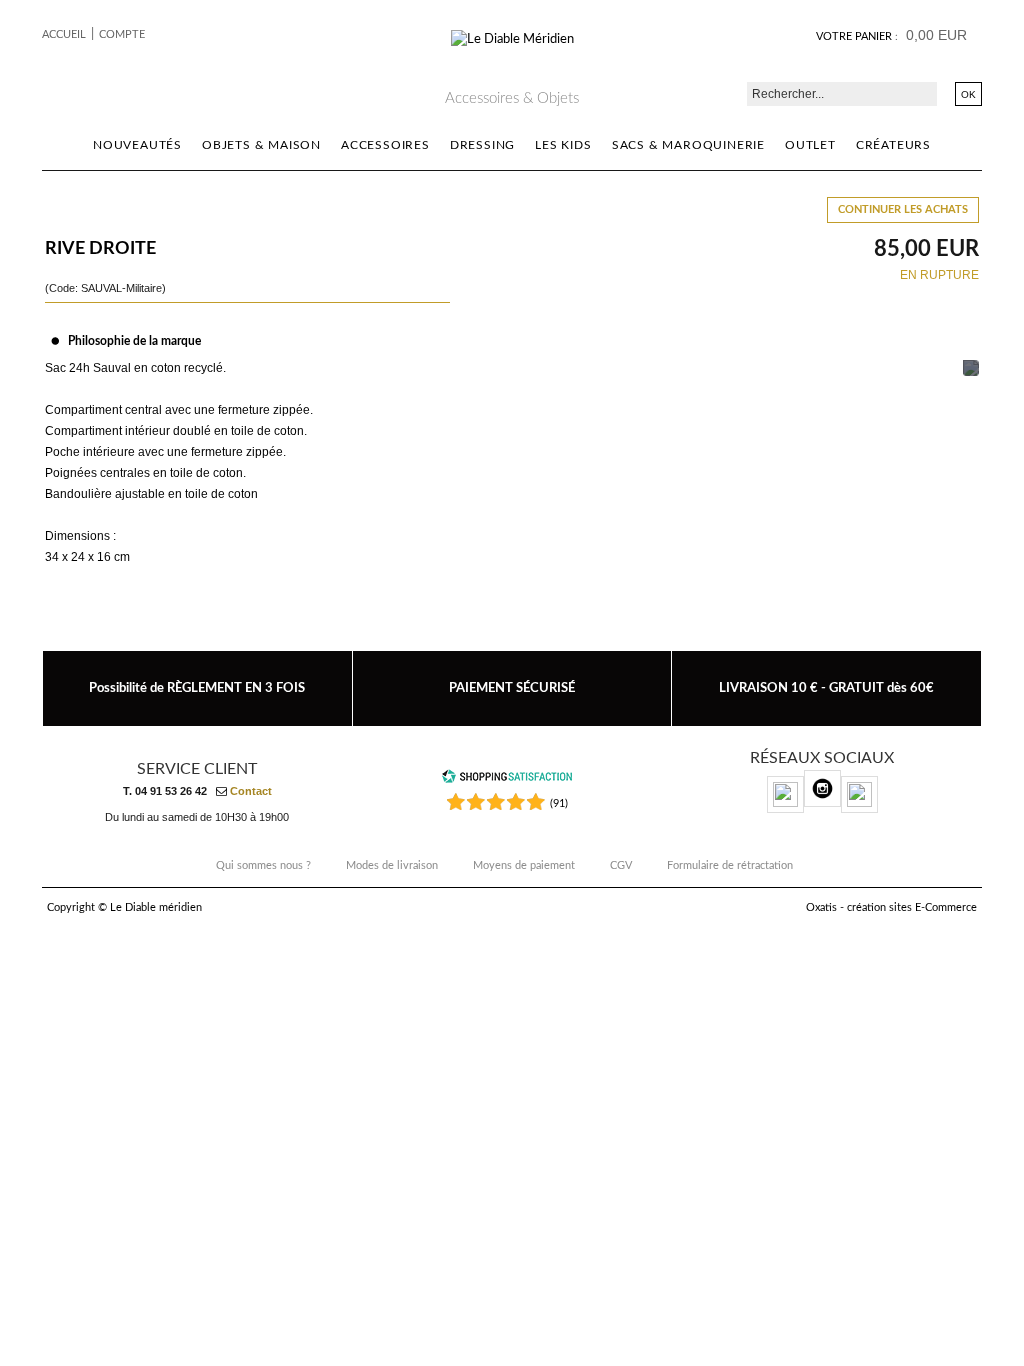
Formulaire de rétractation (730, 865)
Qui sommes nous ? (263, 865)
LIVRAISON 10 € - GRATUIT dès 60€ (826, 688)
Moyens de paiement (524, 865)
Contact (251, 791)
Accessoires (385, 145)
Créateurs (893, 145)
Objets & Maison (261, 145)
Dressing (482, 145)
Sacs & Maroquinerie (688, 145)
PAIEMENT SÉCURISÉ (512, 688)
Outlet (810, 145)
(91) (559, 803)
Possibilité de (197, 688)
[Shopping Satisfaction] (507, 780)
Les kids (563, 145)
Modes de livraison (392, 865)
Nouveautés (137, 145)
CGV (621, 865)
